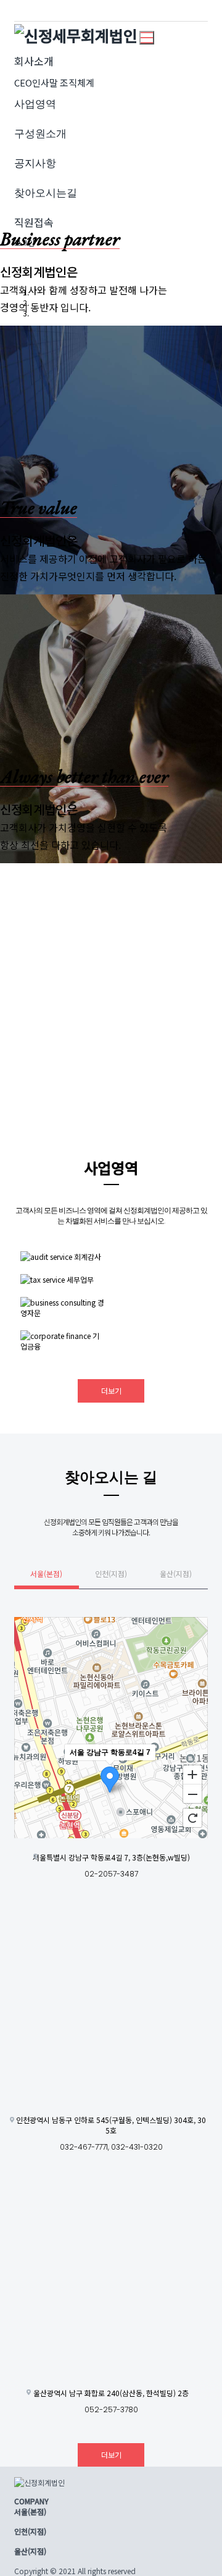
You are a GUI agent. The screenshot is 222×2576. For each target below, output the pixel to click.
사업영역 (35, 103)
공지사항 (35, 163)
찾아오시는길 (46, 192)
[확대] (192, 1774)
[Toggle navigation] (147, 38)
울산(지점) (176, 1573)
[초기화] (192, 1818)
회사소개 (34, 61)
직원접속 (34, 222)
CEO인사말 (36, 82)
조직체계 (77, 82)
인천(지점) (111, 1573)
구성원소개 (40, 133)
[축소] (192, 1794)
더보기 (111, 1391)
